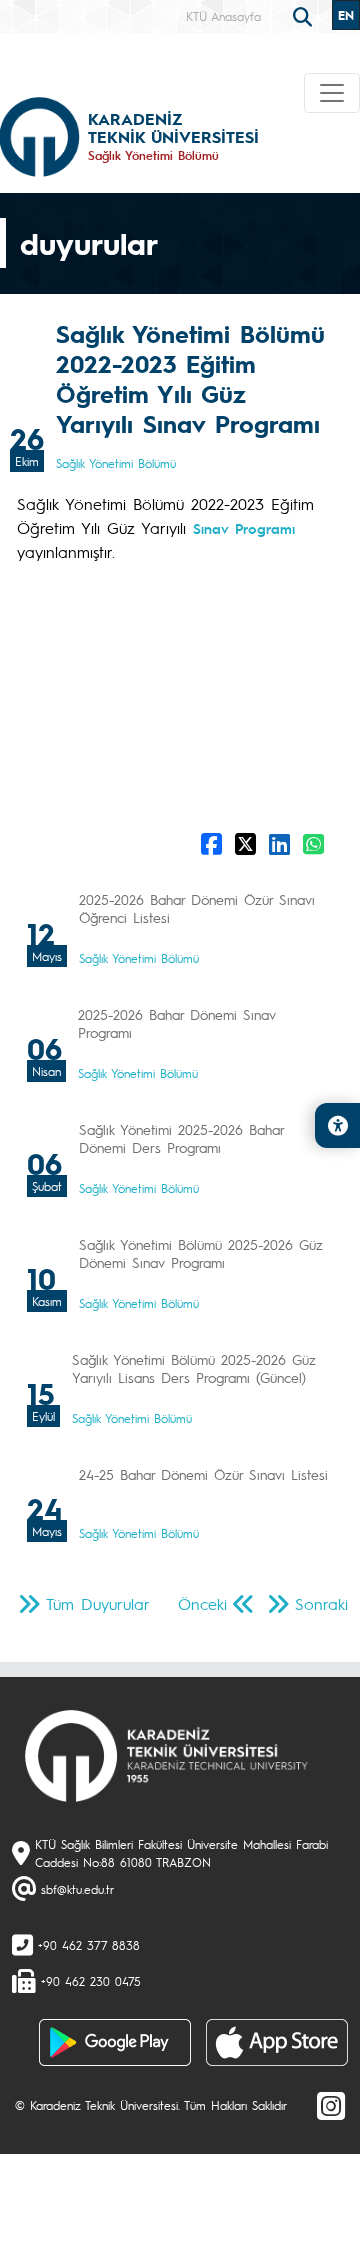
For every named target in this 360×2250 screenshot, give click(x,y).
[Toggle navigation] (332, 93)
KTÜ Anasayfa (223, 16)
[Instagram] (331, 2105)
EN (346, 15)
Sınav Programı (244, 528)
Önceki (202, 1603)
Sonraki (321, 1603)
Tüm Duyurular (98, 1603)
